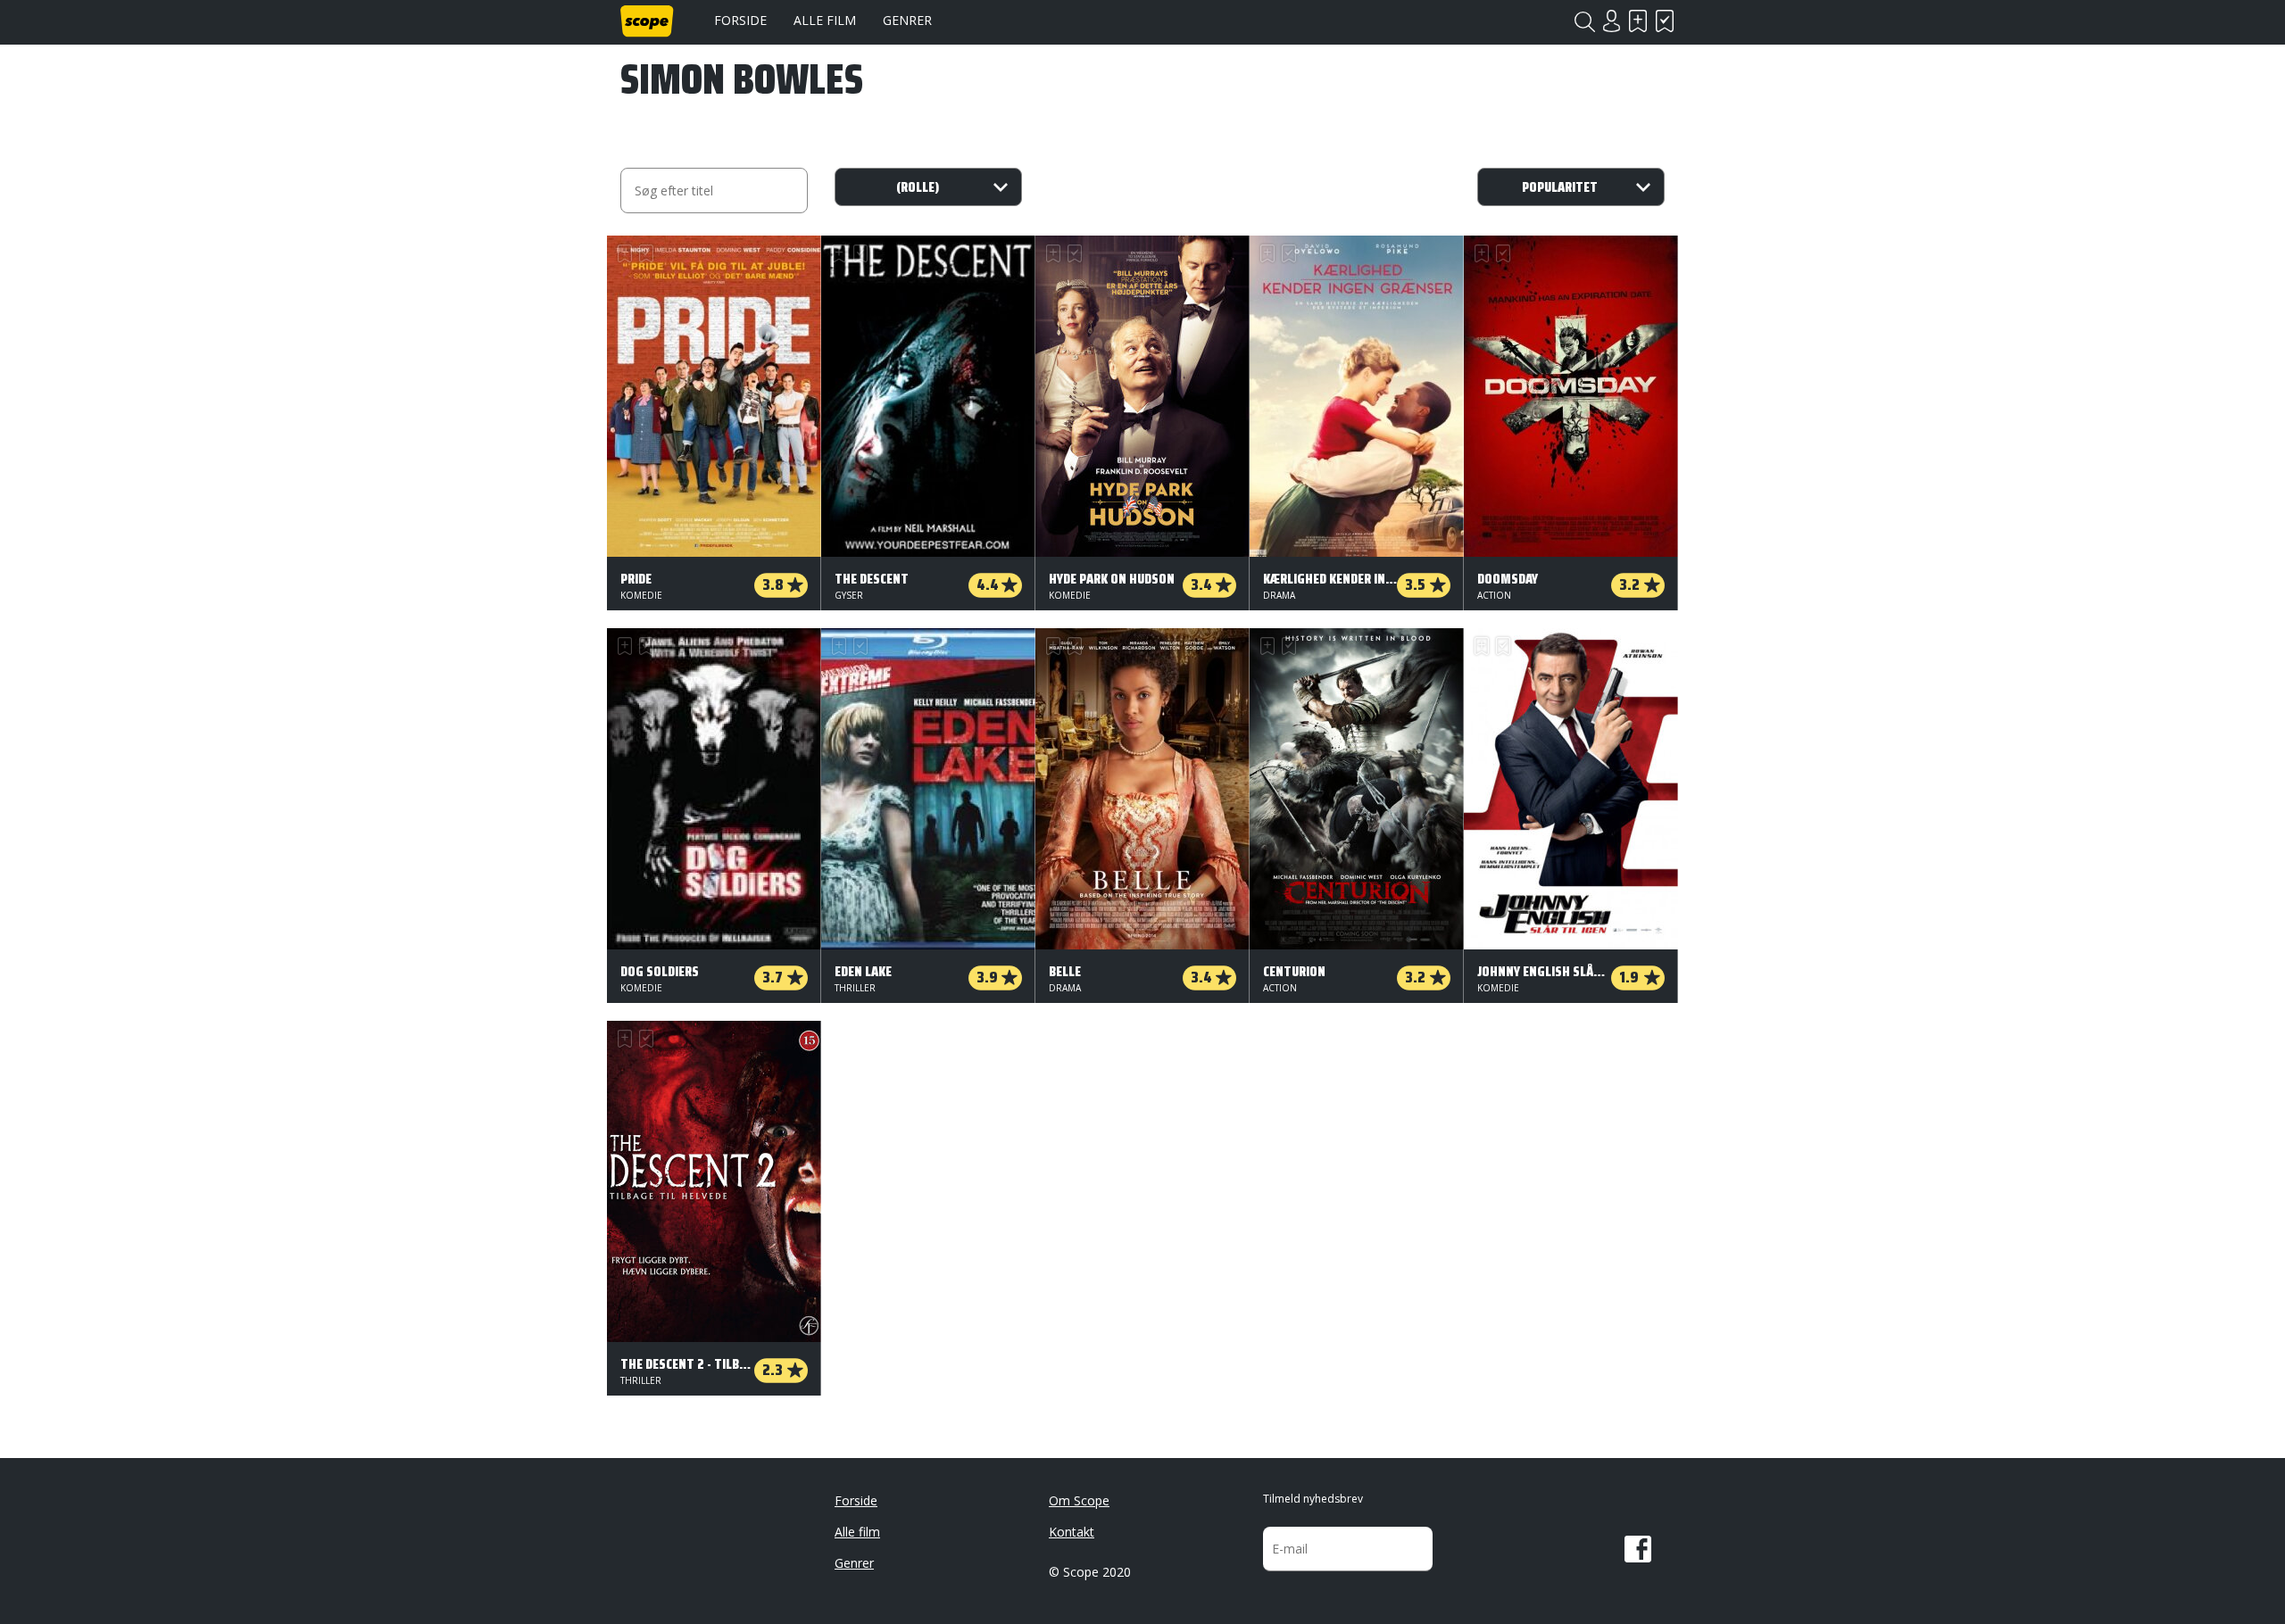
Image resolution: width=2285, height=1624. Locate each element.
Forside (740, 20)
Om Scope (1079, 1500)
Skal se (1638, 21)
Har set (1665, 21)
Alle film (825, 20)
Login (1611, 21)
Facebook (1638, 1549)
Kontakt (1072, 1532)
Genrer (907, 20)
